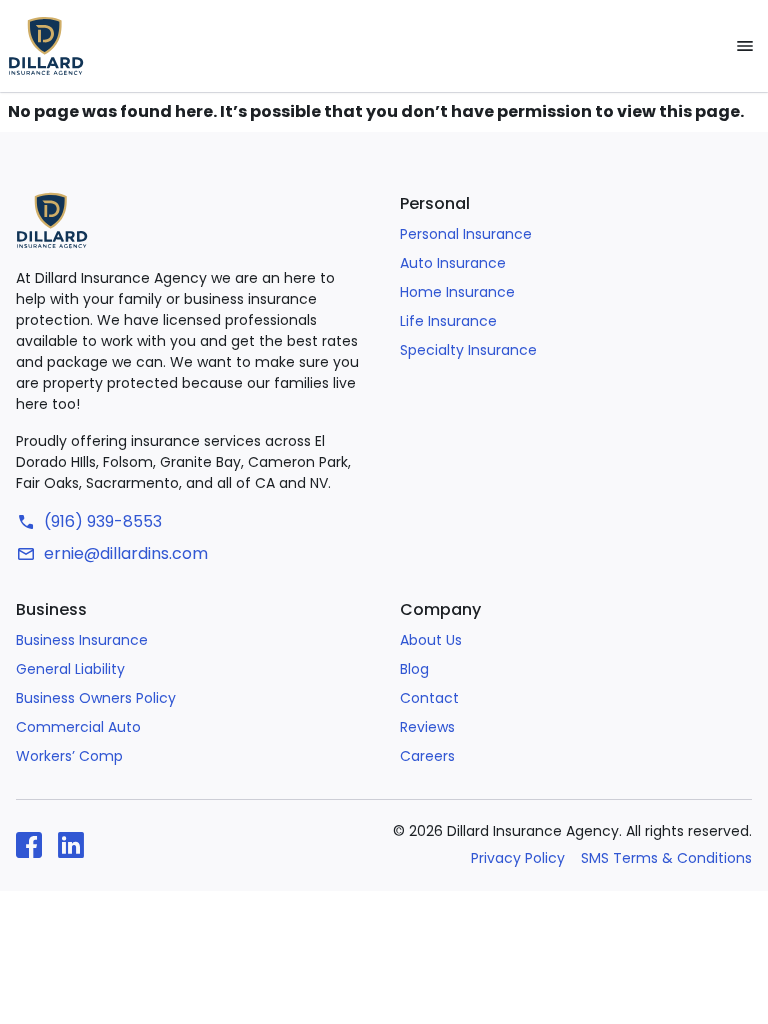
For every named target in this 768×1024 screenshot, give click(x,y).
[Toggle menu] (745, 46)
